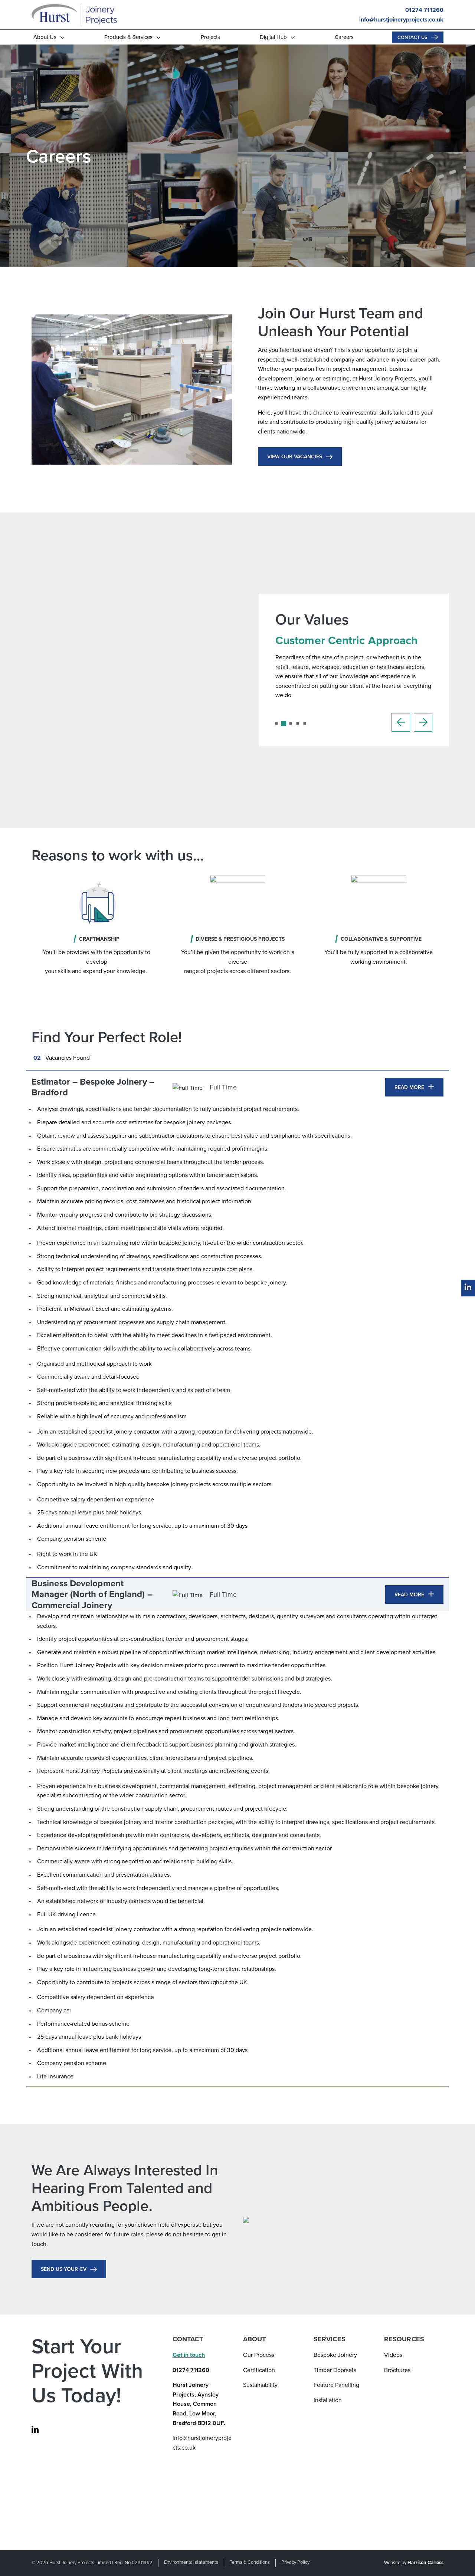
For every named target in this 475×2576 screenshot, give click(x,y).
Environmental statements (191, 2562)
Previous (401, 722)
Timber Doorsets (335, 2370)
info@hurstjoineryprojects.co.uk (401, 19)
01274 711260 (424, 10)
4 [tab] (300, 726)
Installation (328, 2400)
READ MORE (409, 1087)
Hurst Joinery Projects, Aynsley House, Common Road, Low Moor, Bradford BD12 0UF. (199, 2404)
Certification (259, 2370)
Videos (393, 2355)
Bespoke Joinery (335, 2355)
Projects (210, 37)
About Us (45, 37)
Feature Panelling (336, 2385)
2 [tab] (286, 726)
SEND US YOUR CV (64, 2269)
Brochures (397, 2370)
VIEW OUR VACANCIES (295, 456)
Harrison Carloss (425, 2562)
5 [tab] (307, 726)
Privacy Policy (295, 2562)
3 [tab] (293, 726)
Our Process (259, 2355)
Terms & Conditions (250, 2562)
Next (423, 722)
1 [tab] (279, 726)
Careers (344, 37)
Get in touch (189, 2355)
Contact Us (412, 37)
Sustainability (260, 2385)
